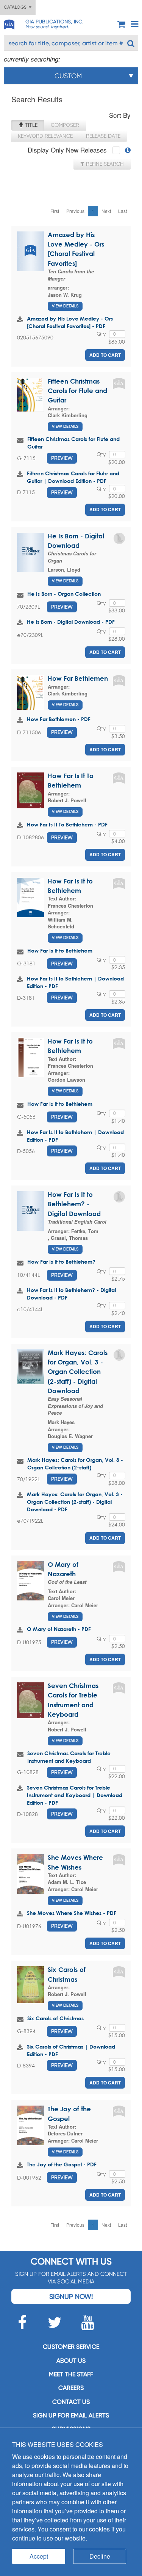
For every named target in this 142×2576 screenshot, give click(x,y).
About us (71, 2361)
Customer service (71, 2347)
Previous (75, 211)
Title (30, 125)
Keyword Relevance (45, 136)
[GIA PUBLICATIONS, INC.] (9, 23)
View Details (65, 306)
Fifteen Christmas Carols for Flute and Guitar (77, 391)
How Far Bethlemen (78, 678)
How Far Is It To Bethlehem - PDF (67, 824)
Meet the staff (71, 2374)
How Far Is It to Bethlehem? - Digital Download (74, 1204)
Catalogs (16, 7)
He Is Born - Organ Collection (64, 594)
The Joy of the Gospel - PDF (62, 2164)
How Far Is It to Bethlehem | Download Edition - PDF (75, 982)
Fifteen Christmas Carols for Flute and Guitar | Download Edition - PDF (73, 477)
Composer (65, 125)
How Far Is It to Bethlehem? (61, 1262)
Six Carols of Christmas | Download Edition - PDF (71, 2050)
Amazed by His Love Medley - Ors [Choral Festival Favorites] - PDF (70, 322)
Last (122, 211)
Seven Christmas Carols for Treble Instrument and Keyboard (69, 1757)
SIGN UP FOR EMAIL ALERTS (71, 2415)
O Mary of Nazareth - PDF (59, 1629)
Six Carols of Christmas (55, 2018)
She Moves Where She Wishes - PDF (72, 1913)
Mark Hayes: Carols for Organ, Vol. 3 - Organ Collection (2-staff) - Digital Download (78, 1372)
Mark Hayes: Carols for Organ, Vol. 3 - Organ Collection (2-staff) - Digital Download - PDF (75, 1502)
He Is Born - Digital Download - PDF (71, 622)
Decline (100, 2556)
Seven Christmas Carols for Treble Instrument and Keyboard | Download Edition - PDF (75, 1795)
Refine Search (104, 164)
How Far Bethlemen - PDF (59, 719)
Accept (39, 2556)
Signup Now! (71, 2296)
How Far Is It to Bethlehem (60, 950)
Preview (62, 458)
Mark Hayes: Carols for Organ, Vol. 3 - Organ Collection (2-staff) (75, 1464)
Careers (71, 2388)
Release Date (103, 136)
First (55, 211)
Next (106, 211)
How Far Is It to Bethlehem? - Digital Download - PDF (71, 1294)
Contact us (71, 2402)
